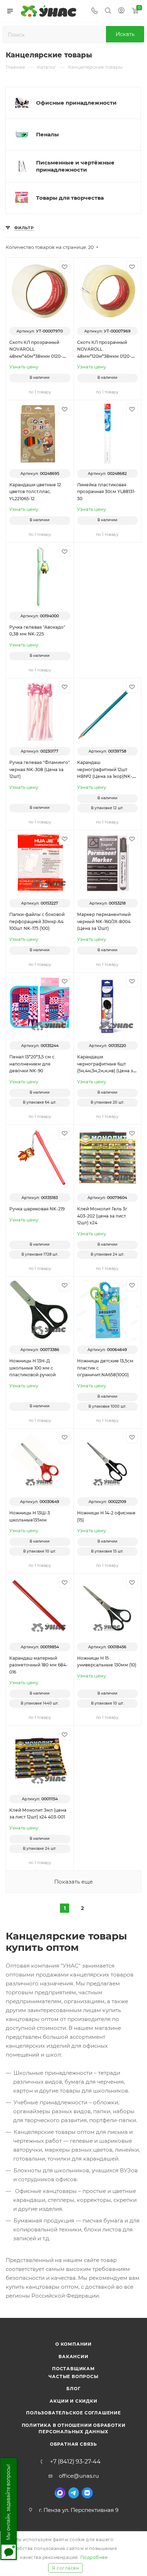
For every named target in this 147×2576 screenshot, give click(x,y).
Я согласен (65, 2568)
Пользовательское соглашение (73, 2413)
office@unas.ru (79, 2476)
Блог (73, 2389)
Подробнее (94, 2557)
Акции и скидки (73, 2401)
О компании (73, 2344)
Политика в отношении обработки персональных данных (74, 2428)
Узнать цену (24, 367)
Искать (125, 34)
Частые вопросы (73, 2376)
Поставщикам (73, 2369)
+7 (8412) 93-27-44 (75, 2462)
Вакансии (73, 2357)
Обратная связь (73, 2444)
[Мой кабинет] (121, 11)
